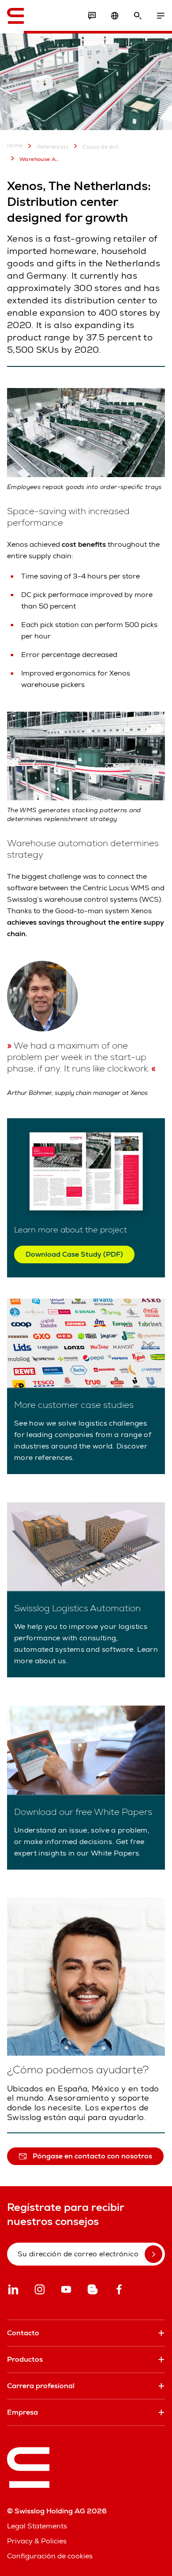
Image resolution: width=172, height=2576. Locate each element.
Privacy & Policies (37, 2541)
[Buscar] (138, 16)
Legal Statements (37, 2526)
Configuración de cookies (50, 2556)
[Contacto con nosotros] (92, 16)
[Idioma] (115, 16)
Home (15, 146)
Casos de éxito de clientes (103, 147)
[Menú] (161, 16)
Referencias (53, 147)
